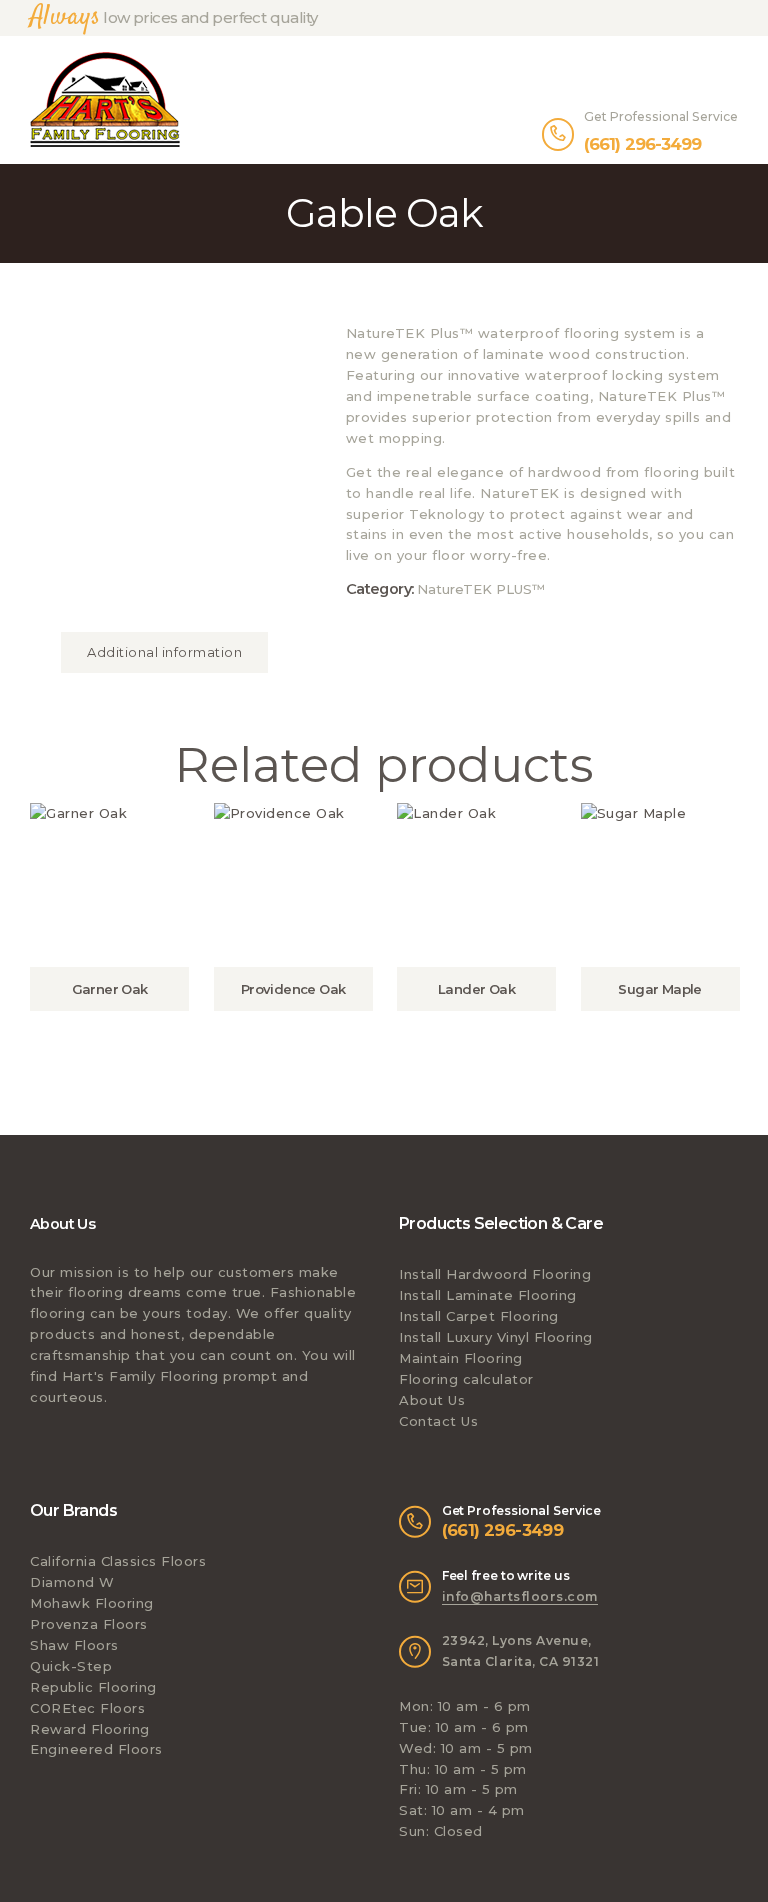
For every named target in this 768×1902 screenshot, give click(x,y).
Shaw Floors (74, 1645)
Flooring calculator (466, 1379)
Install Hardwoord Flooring (495, 1274)
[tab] (164, 652)
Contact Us (438, 1421)
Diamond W (72, 1582)
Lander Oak (476, 989)
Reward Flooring (90, 1729)
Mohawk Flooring (92, 1603)
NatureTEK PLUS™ (481, 589)
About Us (432, 1400)
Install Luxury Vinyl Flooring (496, 1337)
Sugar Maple (659, 989)
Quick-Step (71, 1666)
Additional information (164, 652)
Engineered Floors (96, 1749)
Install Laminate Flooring (488, 1295)
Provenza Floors (89, 1624)
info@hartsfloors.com (520, 1596)
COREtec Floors (87, 1708)
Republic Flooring (93, 1687)
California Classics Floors (118, 1561)
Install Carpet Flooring (479, 1316)
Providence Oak (293, 989)
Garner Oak (110, 989)
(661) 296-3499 (503, 1530)
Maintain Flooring (461, 1358)
